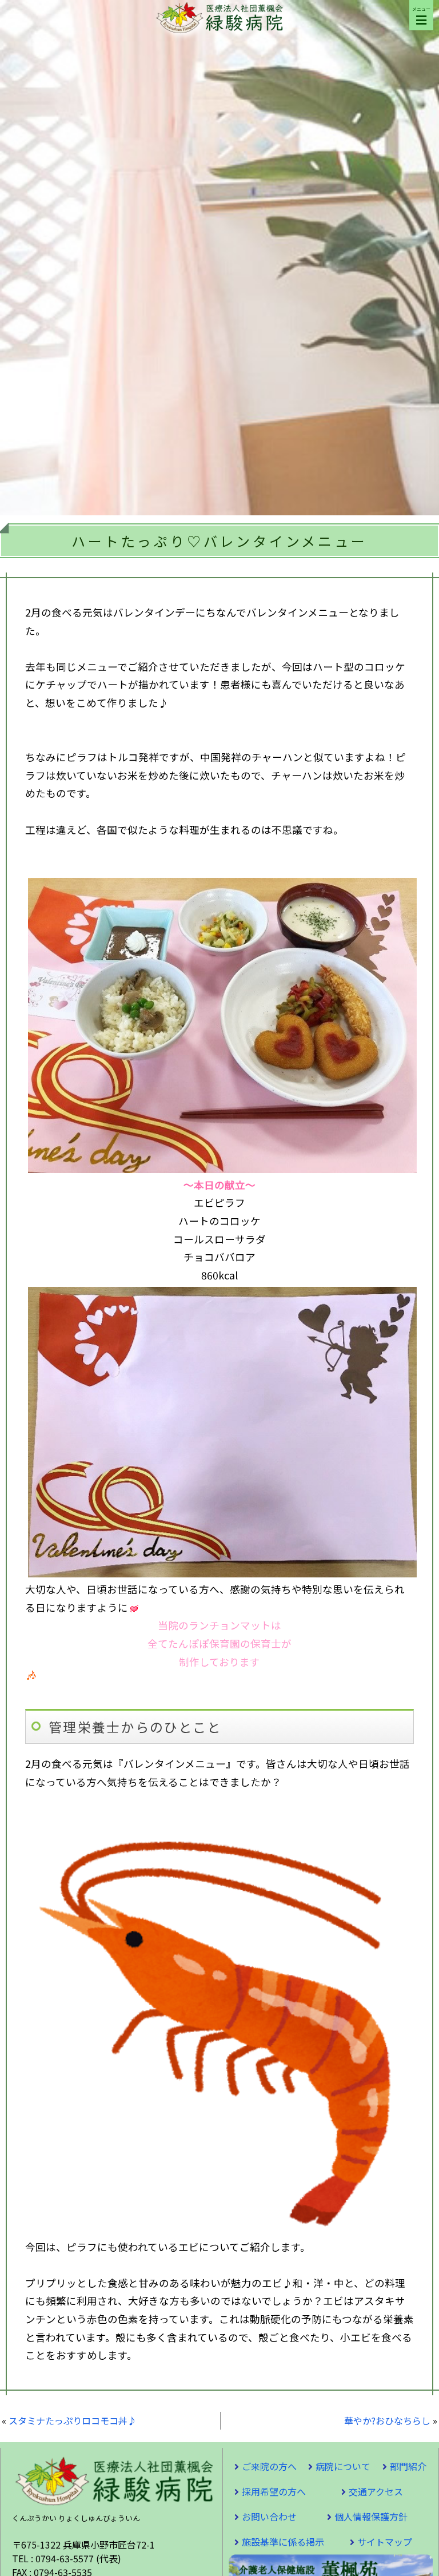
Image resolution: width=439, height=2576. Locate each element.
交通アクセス (376, 2491)
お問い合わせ (269, 2517)
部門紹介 (408, 2466)
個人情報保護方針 (371, 2517)
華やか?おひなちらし (387, 2420)
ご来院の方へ (269, 2466)
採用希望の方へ (274, 2491)
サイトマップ (385, 2542)
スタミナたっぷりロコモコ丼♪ (73, 2420)
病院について (343, 2466)
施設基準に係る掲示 (283, 2542)
